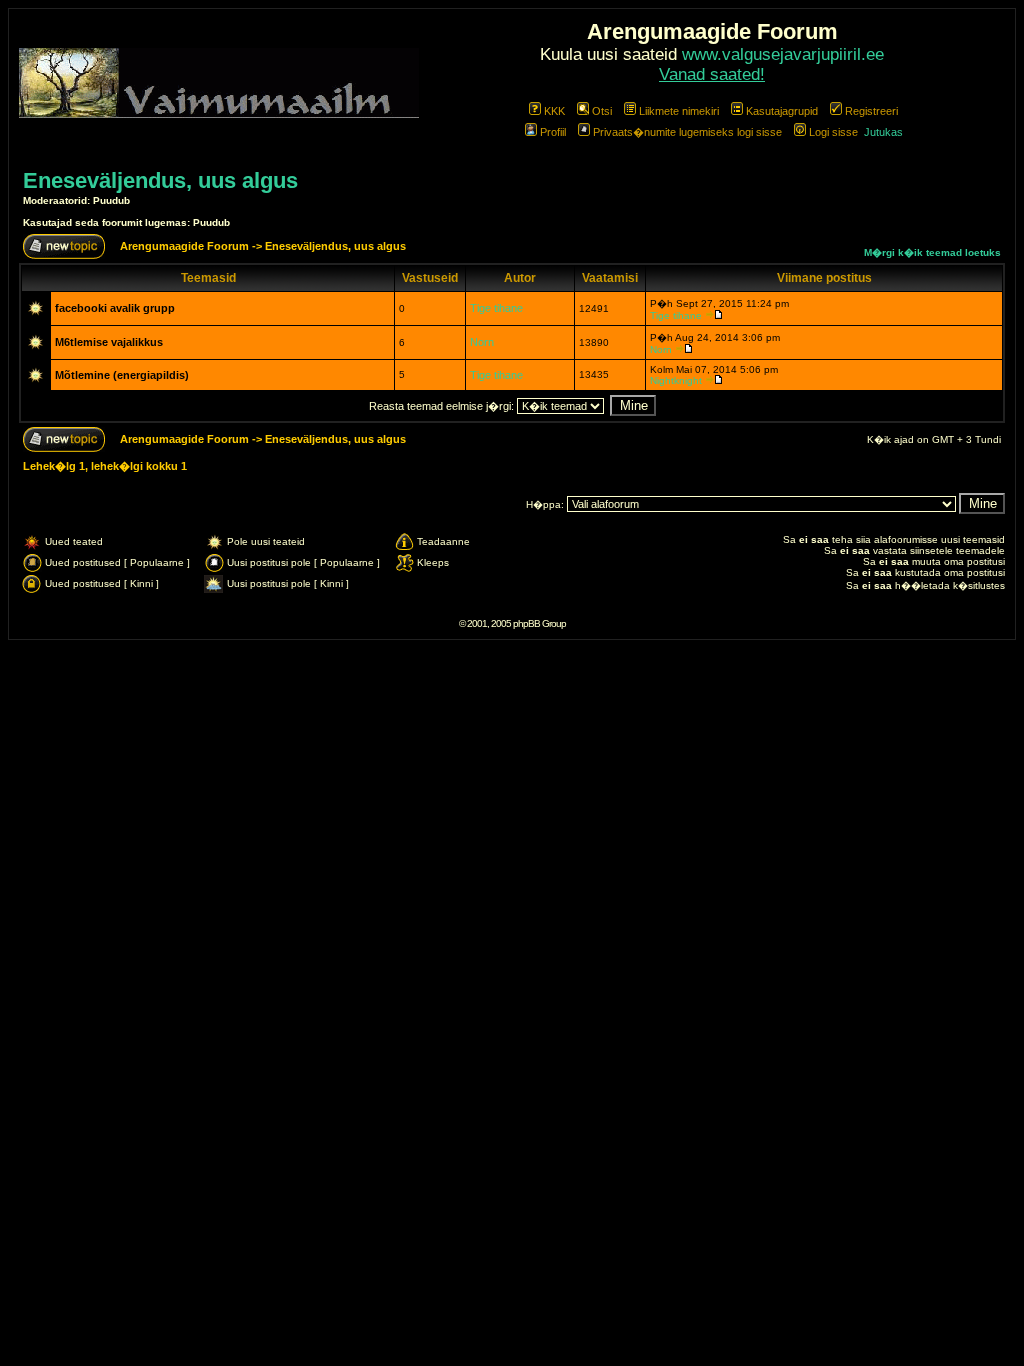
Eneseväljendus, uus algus (160, 180)
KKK (554, 111)
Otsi (602, 111)
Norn (482, 342)
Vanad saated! (712, 74)
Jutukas (883, 132)
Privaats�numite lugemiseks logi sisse (687, 132)
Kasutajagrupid (782, 111)
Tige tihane (496, 308)
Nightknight (676, 380)
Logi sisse (833, 132)
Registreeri (871, 111)
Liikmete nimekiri (679, 111)
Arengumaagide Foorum (186, 246)
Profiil (553, 132)
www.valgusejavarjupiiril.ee (783, 54)
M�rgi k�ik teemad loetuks (932, 252)
